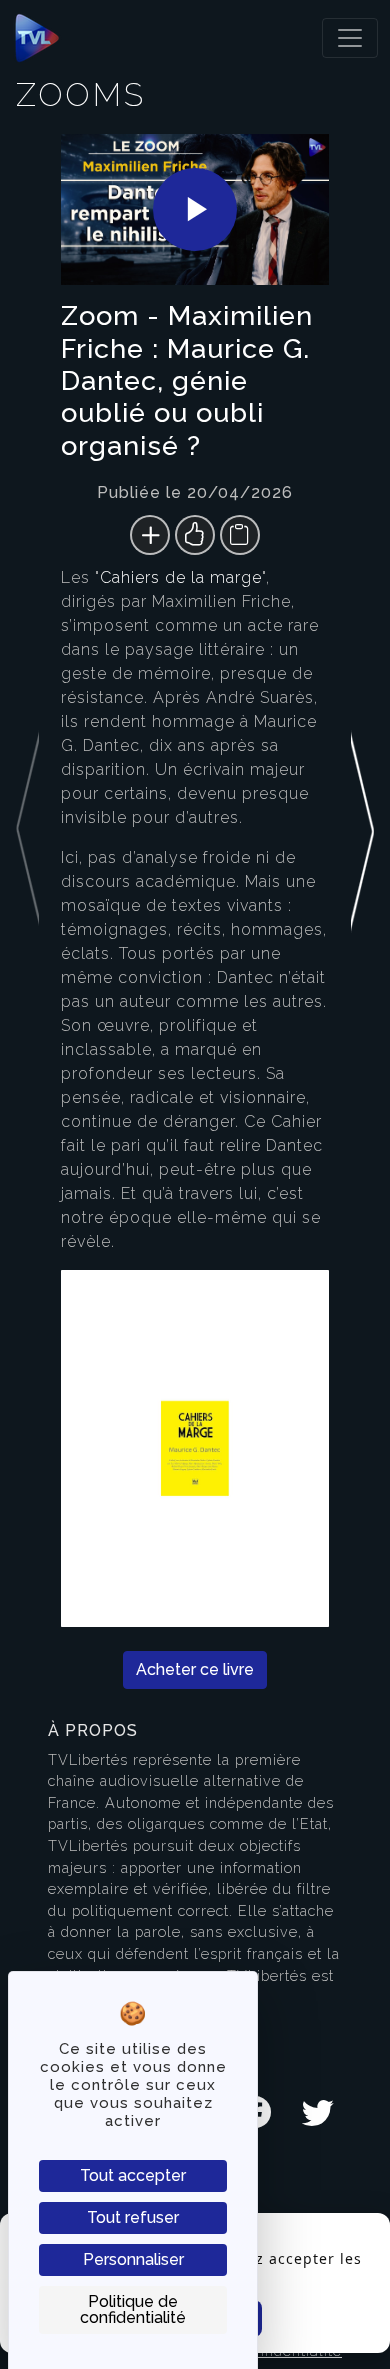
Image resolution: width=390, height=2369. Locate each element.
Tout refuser (133, 2217)
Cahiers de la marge (181, 577)
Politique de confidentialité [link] (133, 2309)
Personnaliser (133, 2259)
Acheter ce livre (195, 1669)
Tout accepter (133, 2175)
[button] (362, 914)
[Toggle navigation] (350, 38)
